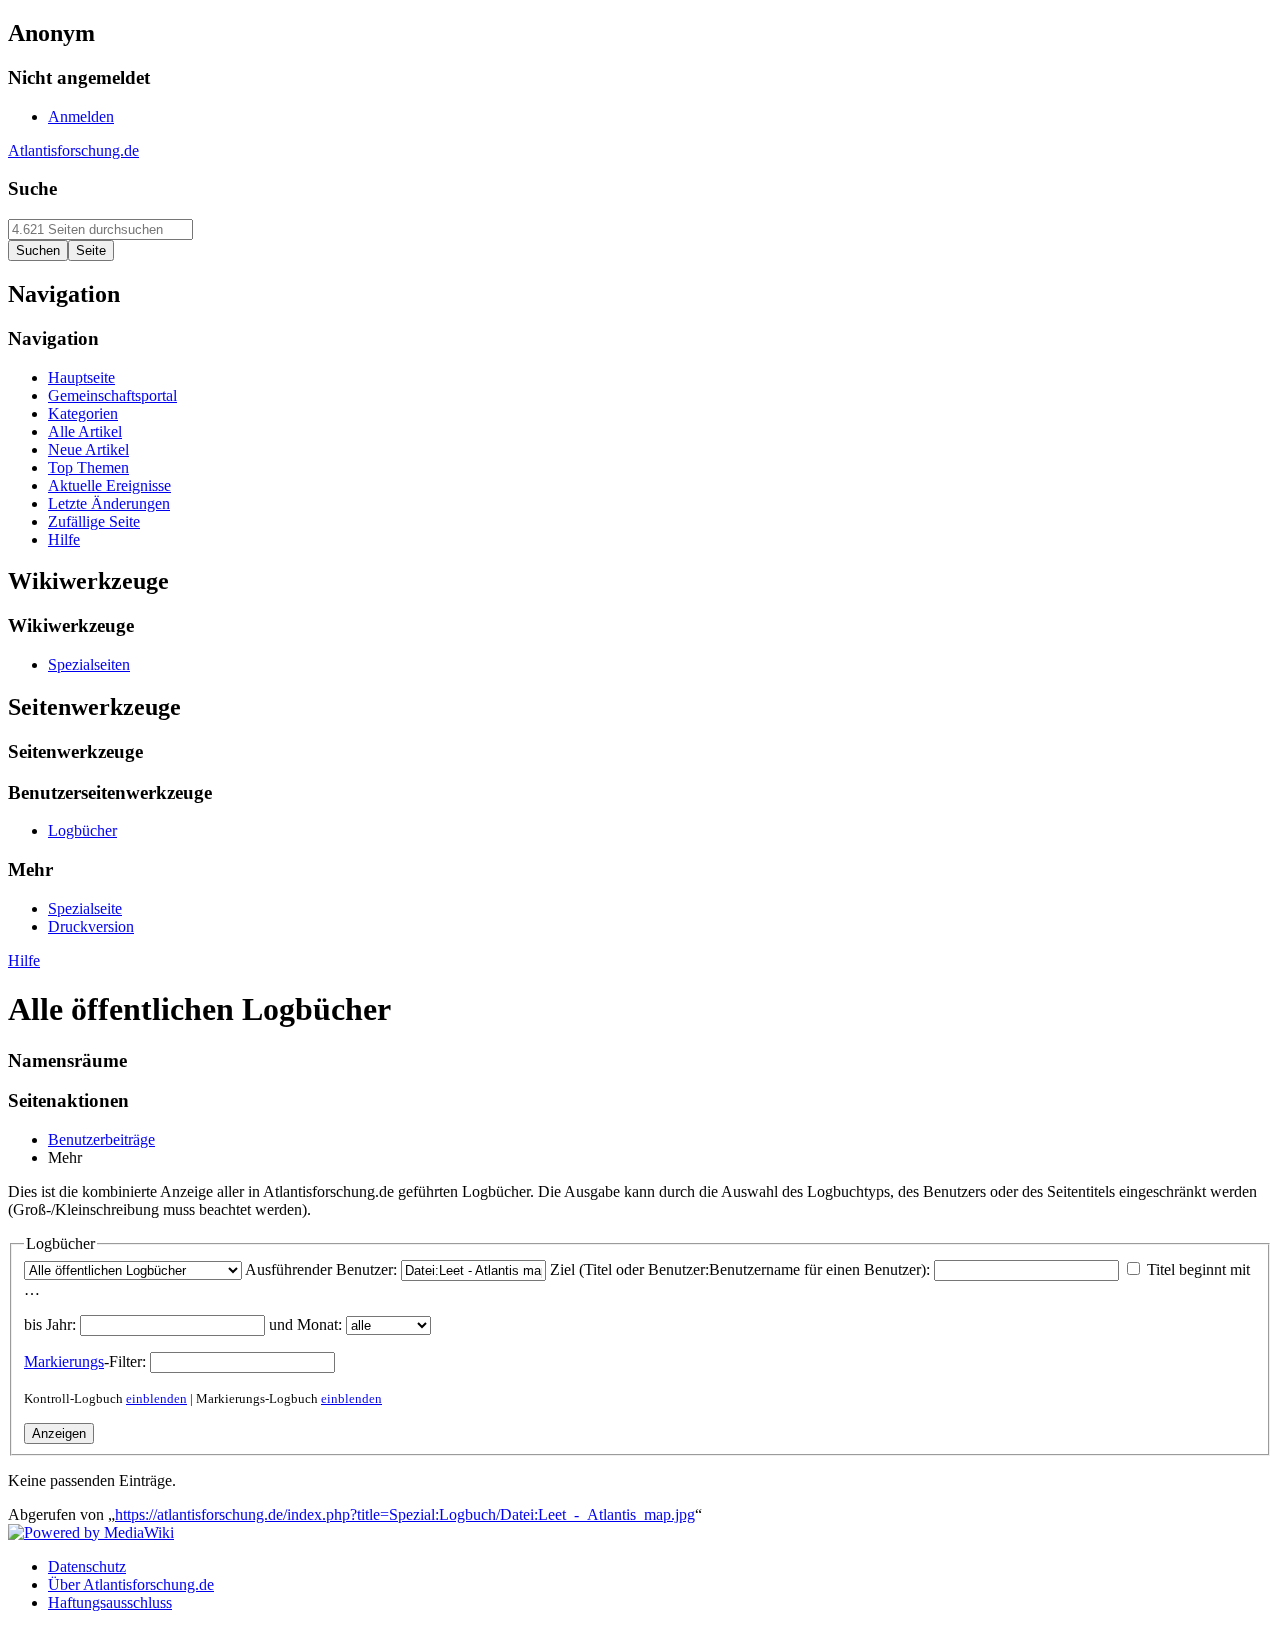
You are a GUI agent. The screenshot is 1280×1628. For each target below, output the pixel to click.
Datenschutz (87, 1566)
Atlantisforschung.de (73, 150)
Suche (32, 188)
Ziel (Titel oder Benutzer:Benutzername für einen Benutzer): (740, 1269)
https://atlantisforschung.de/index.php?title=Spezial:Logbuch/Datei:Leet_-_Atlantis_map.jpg (405, 1514)
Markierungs (64, 1361)
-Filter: (85, 1361)
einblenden (156, 1398)
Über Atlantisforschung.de (131, 1584)
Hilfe (24, 960)
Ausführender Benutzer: (321, 1269)
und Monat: (305, 1324)
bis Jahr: (50, 1324)
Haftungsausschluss (110, 1602)
